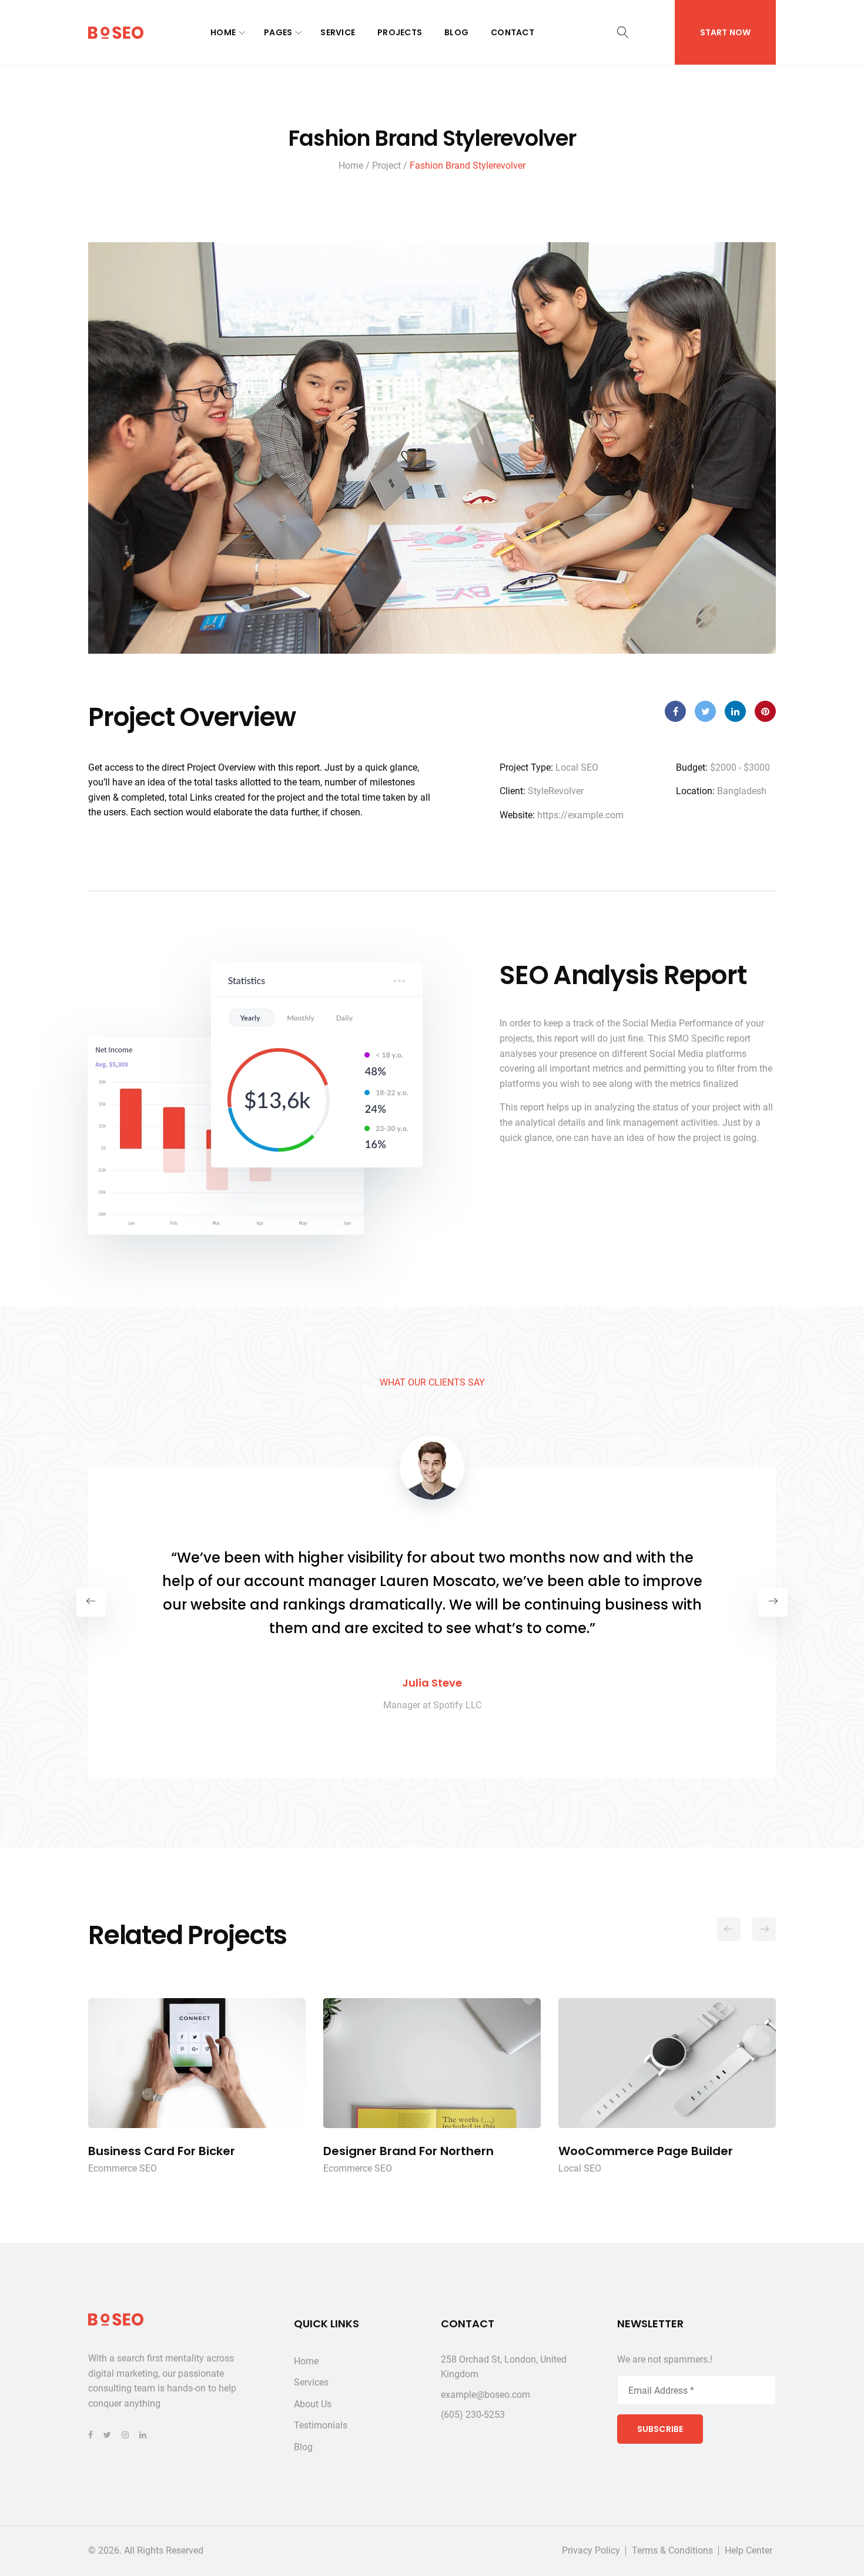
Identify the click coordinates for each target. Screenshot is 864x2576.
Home (223, 33)
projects (400, 33)
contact (513, 33)
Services (311, 2382)
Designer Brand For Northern (432, 2063)
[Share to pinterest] (765, 711)
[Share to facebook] (675, 711)
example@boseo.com (485, 2395)
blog (456, 33)
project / (390, 165)
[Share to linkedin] (735, 711)
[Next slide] (773, 1602)
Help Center (749, 2551)
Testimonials (321, 2425)
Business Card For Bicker (197, 2063)
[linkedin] (143, 2435)
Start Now (725, 32)
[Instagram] (125, 2435)
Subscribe (660, 2429)
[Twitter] (107, 2435)
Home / (354, 165)
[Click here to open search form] (623, 33)
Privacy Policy (591, 2551)
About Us (313, 2404)
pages (278, 33)
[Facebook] (91, 2435)
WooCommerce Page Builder (667, 2063)
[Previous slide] (91, 1602)
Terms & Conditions (672, 2551)
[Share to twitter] (705, 711)
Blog (303, 2447)
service (338, 33)
